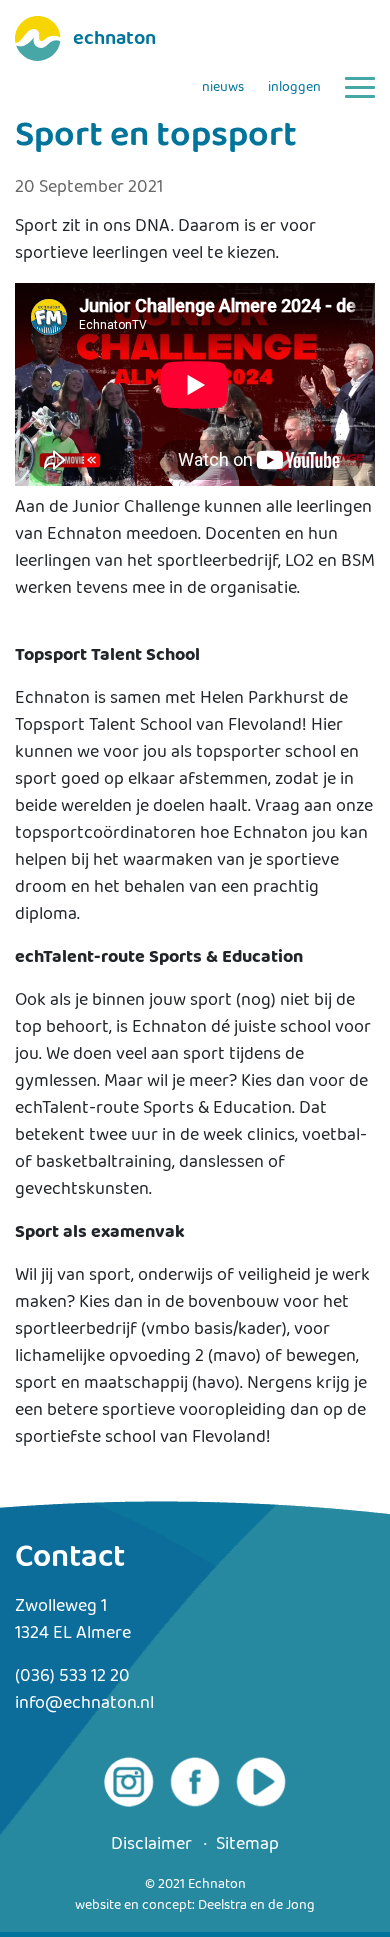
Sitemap (247, 1844)
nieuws (223, 87)
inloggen (294, 87)
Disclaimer (151, 1844)
